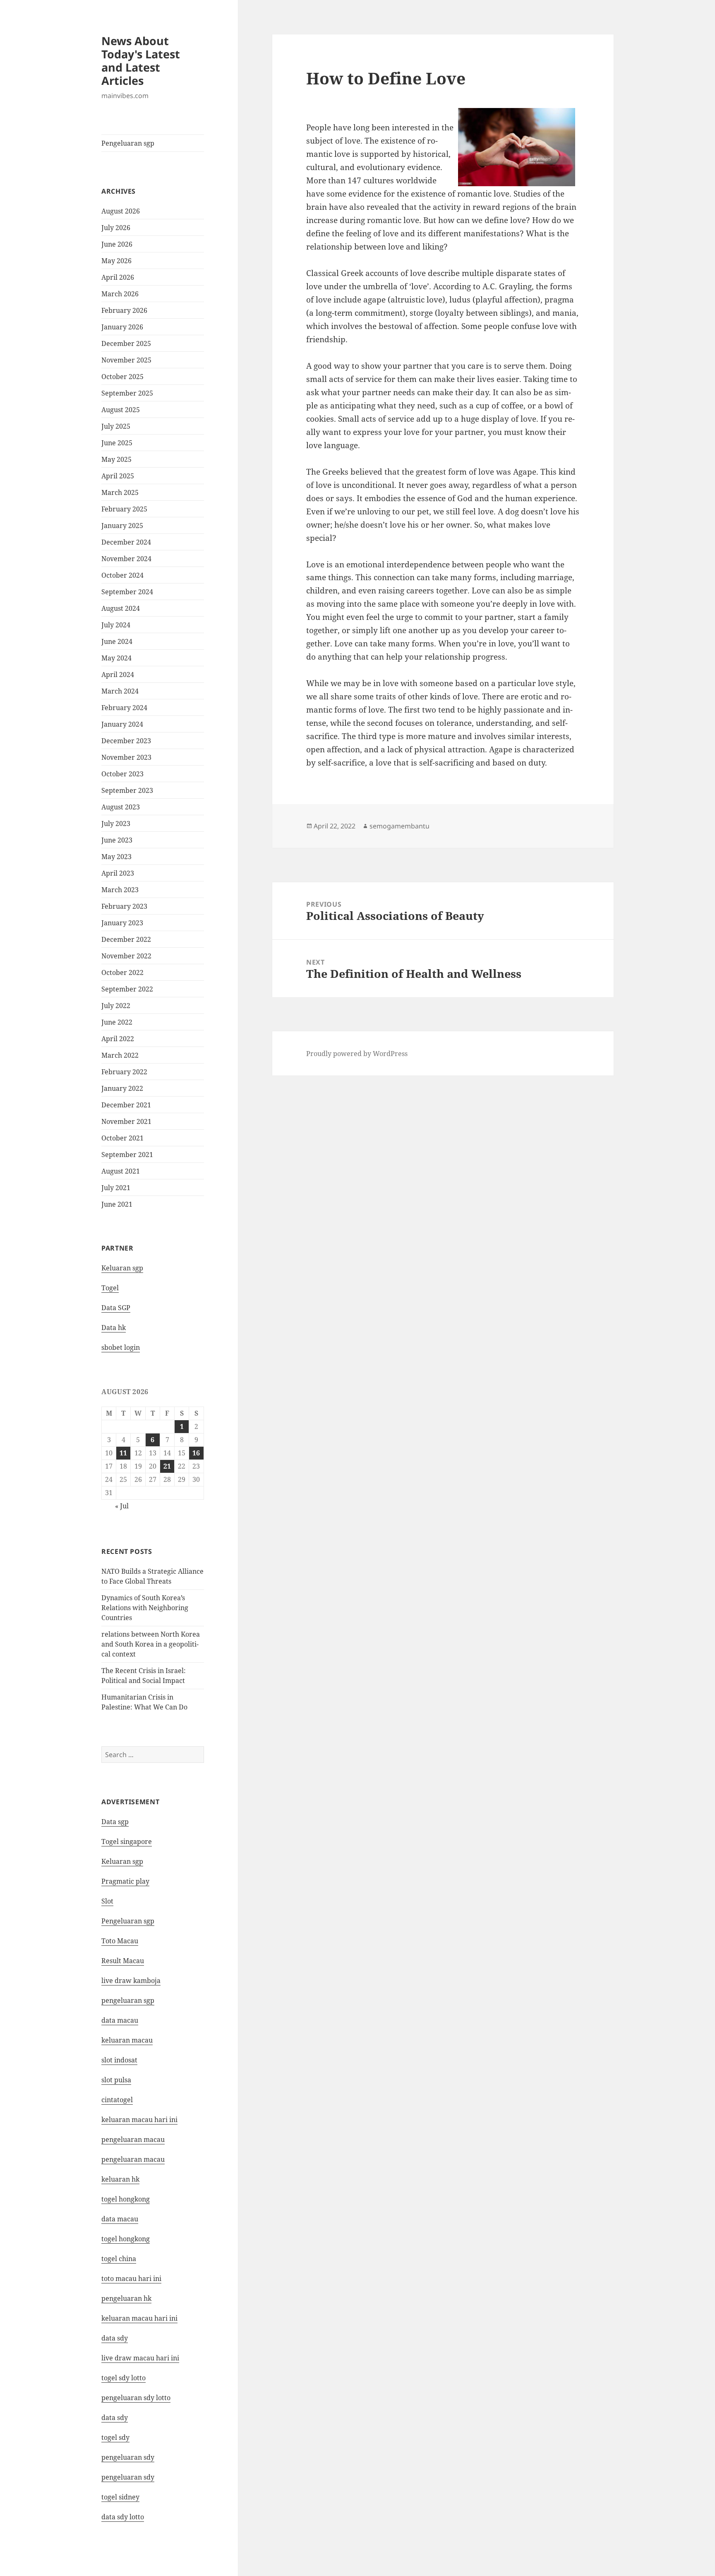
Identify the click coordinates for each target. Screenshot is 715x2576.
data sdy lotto (123, 2517)
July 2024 (116, 625)
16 (196, 1453)
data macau (120, 2219)
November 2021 (126, 1121)
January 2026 (122, 327)
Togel (110, 1288)
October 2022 (122, 972)
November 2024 (126, 559)
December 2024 (126, 542)
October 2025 (122, 377)
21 (167, 1466)
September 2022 (127, 989)
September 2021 (127, 1155)
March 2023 (120, 890)
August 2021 (121, 1171)
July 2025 (116, 426)
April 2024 (118, 675)
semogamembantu (399, 826)
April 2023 (118, 873)
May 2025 (116, 459)
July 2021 (116, 1188)
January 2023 (122, 923)
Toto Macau (120, 1941)
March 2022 (120, 1055)
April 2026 (118, 277)
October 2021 (122, 1138)
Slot (107, 1901)
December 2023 (126, 741)
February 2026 (124, 310)
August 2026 (121, 211)
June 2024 (117, 641)
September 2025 (127, 393)
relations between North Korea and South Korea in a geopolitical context (151, 1644)
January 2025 (122, 526)
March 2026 (120, 294)
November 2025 (126, 360)
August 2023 (121, 807)
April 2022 (118, 1039)
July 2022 (116, 1006)
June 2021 (117, 1204)
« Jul (122, 1506)
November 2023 (126, 757)
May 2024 (116, 658)
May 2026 (116, 261)
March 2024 (120, 691)
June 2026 (117, 244)
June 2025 (117, 443)
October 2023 (122, 774)
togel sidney (120, 2497)
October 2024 (122, 575)
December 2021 (126, 1105)
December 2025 (126, 343)
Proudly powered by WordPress (357, 1054)
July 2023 (116, 823)
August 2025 (121, 410)
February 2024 (124, 708)
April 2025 (118, 476)
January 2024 (122, 724)
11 (123, 1453)
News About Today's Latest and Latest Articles (141, 61)
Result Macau (123, 1961)
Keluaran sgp (122, 1268)
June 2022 (117, 1022)
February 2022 (124, 1072)
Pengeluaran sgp (128, 143)
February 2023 (124, 906)
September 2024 (127, 592)
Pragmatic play (125, 1881)
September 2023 (127, 790)
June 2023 (117, 840)
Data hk (114, 1328)
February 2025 (124, 509)
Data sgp (115, 1822)
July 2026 (116, 228)
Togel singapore (127, 1841)
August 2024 (121, 608)
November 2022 (126, 956)
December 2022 (126, 939)
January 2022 (122, 1088)
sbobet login (121, 1347)
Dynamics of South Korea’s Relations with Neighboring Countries (145, 1608)
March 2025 (120, 492)
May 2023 (116, 857)
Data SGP (116, 1308)
